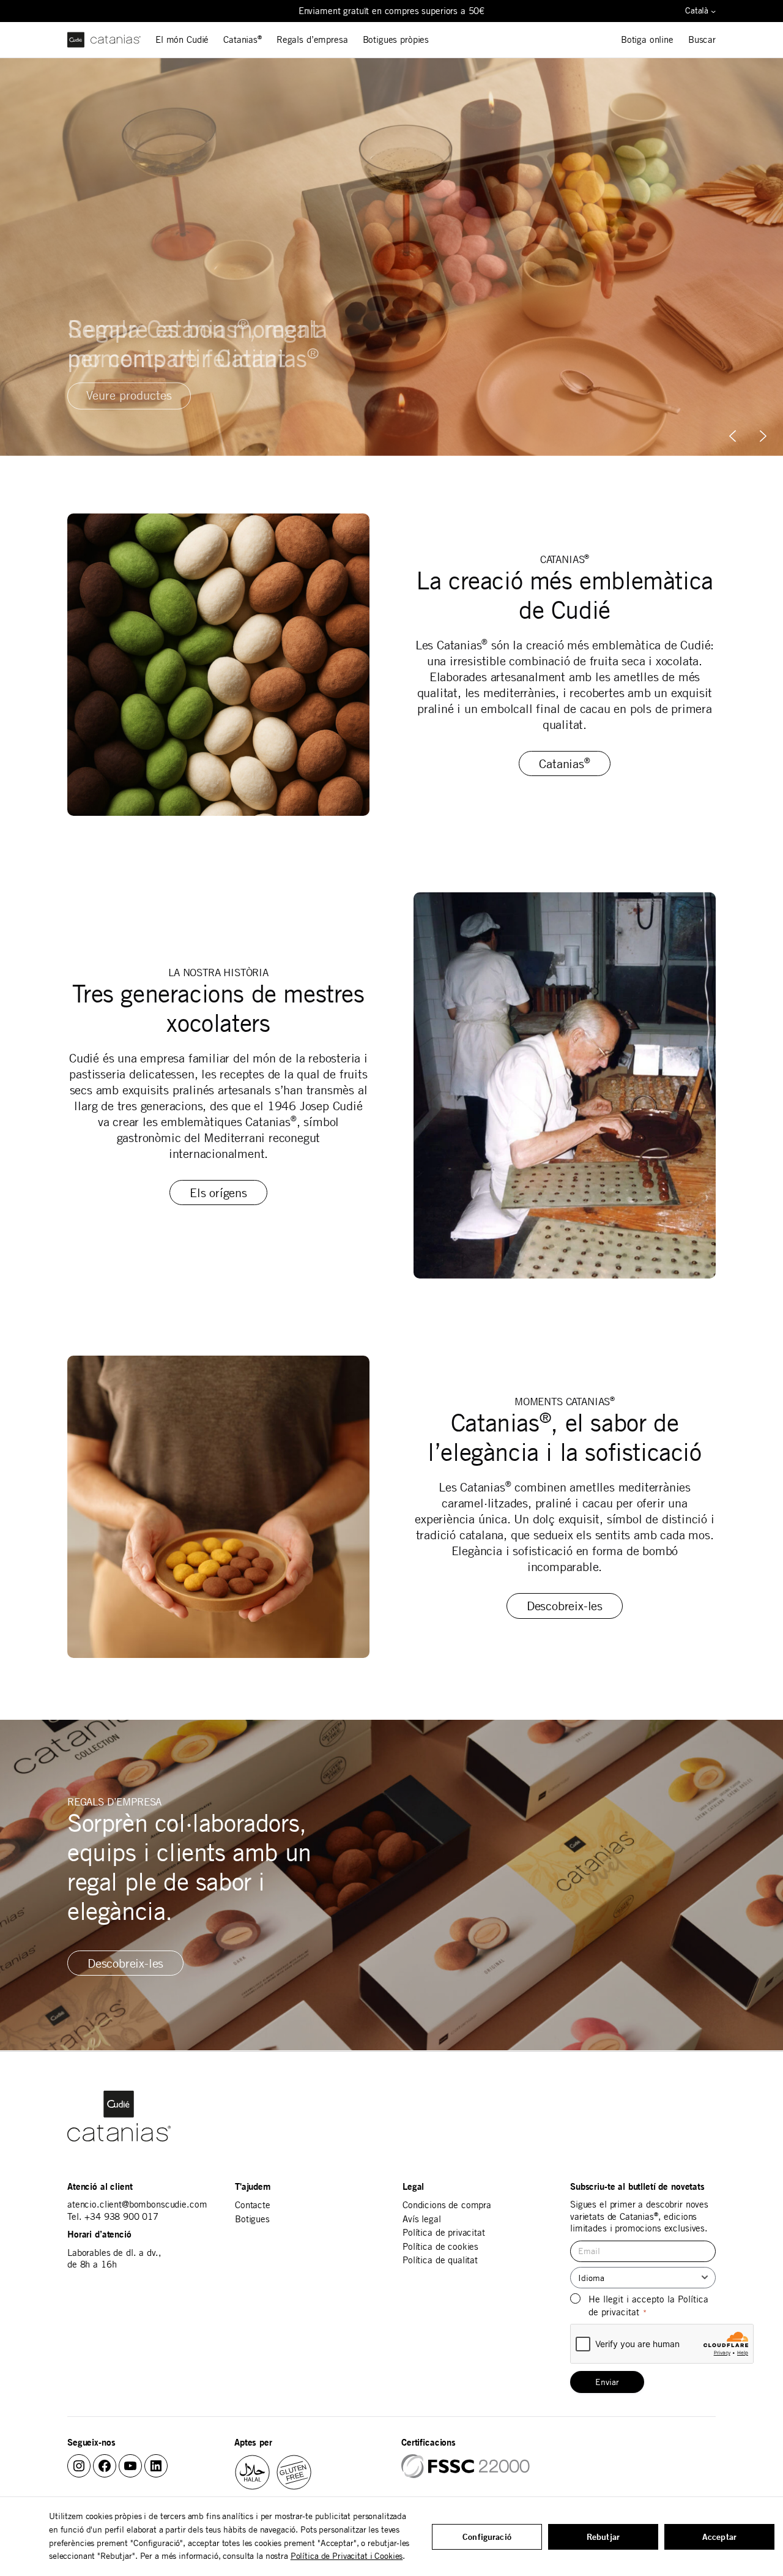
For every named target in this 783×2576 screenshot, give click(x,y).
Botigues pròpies (396, 39)
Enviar (607, 2382)
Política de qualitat (440, 2260)
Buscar (702, 39)
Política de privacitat (444, 2232)
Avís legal (422, 2219)
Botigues (252, 2219)
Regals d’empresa (312, 39)
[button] (763, 436)
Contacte (253, 2205)
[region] (391, 257)
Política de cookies (440, 2246)
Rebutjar (603, 2537)
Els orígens (218, 1193)
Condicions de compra (447, 2205)
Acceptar (719, 2537)
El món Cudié (182, 39)
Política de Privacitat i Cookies (347, 2556)
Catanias (243, 39)
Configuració (487, 2537)
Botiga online (647, 39)
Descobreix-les (565, 1606)
